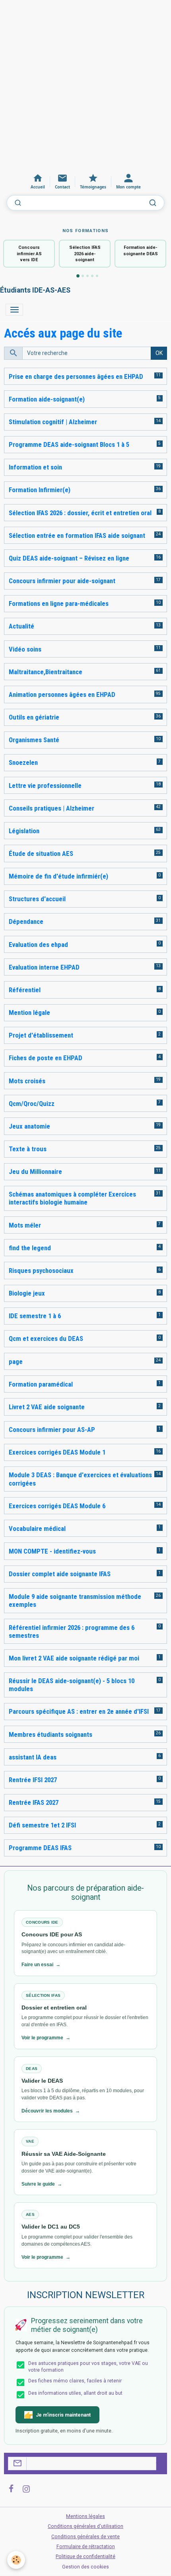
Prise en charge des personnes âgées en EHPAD (76, 376)
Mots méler (25, 1225)
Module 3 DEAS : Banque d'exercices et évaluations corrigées (80, 1479)
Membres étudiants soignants (51, 1734)
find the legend (30, 1248)
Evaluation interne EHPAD (44, 967)
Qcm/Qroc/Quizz (32, 1104)
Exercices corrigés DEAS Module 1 (57, 1452)
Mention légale (29, 1013)
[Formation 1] (78, 276)
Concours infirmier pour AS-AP (52, 1430)
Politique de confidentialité (85, 2557)
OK (159, 353)
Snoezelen (23, 762)
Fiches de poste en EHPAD (46, 1058)
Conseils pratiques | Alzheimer (51, 808)
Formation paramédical (41, 1384)
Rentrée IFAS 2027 (34, 1802)
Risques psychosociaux (41, 1271)
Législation (24, 831)
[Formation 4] (92, 276)
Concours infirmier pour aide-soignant (62, 581)
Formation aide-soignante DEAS (141, 250)
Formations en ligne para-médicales (59, 603)
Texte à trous (28, 1149)
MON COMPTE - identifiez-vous (52, 1551)
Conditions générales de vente (85, 2537)
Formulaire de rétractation (86, 2547)
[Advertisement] (85, 85)
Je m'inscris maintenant (63, 2415)
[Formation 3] (87, 276)
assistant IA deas (33, 1757)
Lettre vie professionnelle (45, 786)
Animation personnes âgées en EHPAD (62, 694)
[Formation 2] (83, 276)
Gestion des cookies (85, 2567)
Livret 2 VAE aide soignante (47, 1407)
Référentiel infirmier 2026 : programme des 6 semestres (72, 1631)
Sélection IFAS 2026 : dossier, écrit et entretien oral (80, 513)
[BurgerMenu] (14, 310)
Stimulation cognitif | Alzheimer (53, 422)
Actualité (21, 626)
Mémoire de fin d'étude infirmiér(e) (58, 876)
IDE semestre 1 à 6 (35, 1316)
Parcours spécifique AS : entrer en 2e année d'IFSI (79, 1711)
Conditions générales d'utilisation (85, 2526)
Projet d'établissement (41, 1035)
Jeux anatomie (29, 1126)
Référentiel (25, 990)
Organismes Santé (34, 740)
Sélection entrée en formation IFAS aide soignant (77, 535)
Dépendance (26, 921)
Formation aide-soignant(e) (47, 399)
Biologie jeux (27, 1293)
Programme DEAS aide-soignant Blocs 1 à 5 (69, 444)
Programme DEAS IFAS (40, 1848)
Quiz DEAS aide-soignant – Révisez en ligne (69, 558)
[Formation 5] (97, 276)
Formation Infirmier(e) (40, 490)
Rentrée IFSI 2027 (33, 1780)
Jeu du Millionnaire (35, 1172)
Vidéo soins (25, 649)
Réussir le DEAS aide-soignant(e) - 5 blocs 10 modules (72, 1685)
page (16, 1362)
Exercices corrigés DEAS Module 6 (57, 1506)
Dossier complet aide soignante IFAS (60, 1574)
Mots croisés (27, 1081)
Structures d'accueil (37, 899)
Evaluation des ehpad (38, 945)
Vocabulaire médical (37, 1529)
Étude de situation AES (41, 853)
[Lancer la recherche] (153, 203)
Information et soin (35, 467)
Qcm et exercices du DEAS (46, 1338)
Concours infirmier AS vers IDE (29, 254)
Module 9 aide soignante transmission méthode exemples (75, 1600)
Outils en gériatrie (34, 717)
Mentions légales (85, 2516)
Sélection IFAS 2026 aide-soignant (85, 254)
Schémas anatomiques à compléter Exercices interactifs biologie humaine (72, 1198)
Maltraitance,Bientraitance (46, 672)
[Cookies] (16, 2560)
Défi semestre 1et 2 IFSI (42, 1825)
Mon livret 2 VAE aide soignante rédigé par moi (74, 1658)
